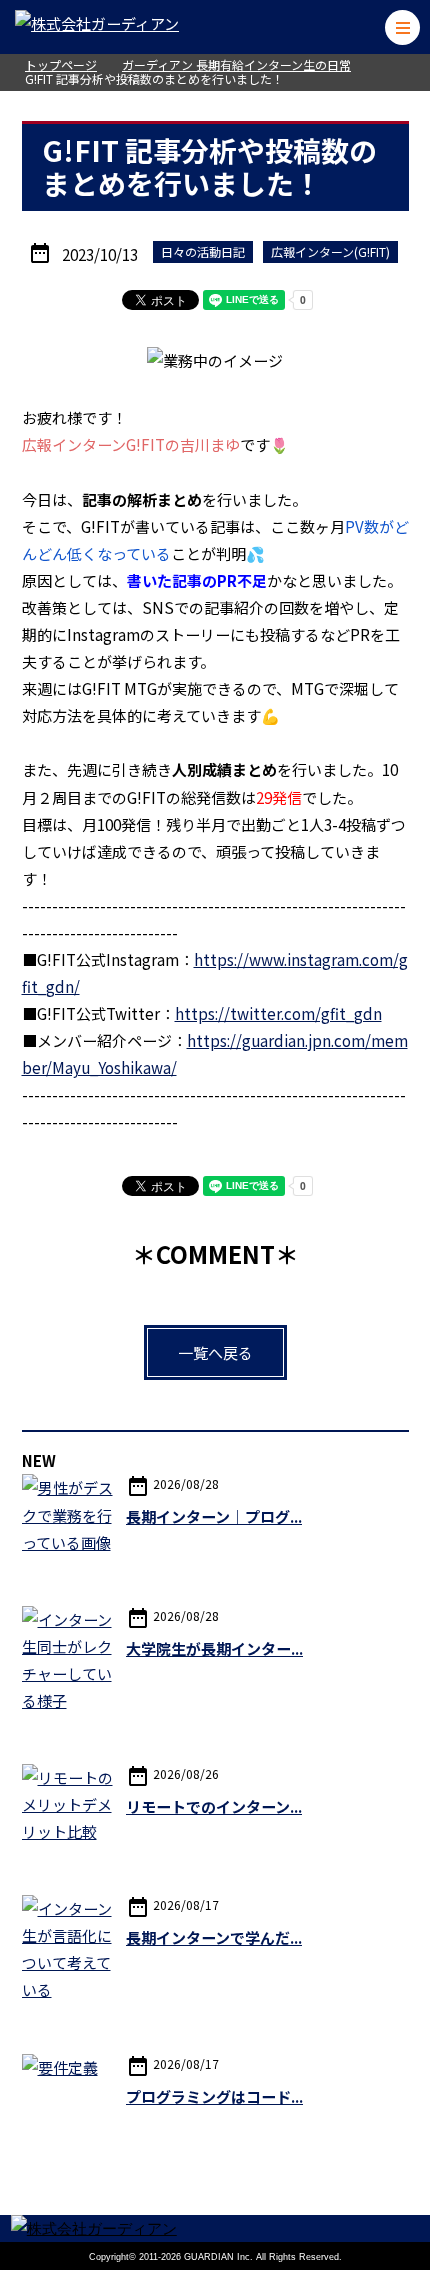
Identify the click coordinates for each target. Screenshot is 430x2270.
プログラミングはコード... (214, 2096)
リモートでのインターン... (214, 1806)
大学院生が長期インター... (214, 1648)
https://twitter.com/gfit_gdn (278, 1013)
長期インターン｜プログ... (214, 1516)
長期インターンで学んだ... (214, 1937)
